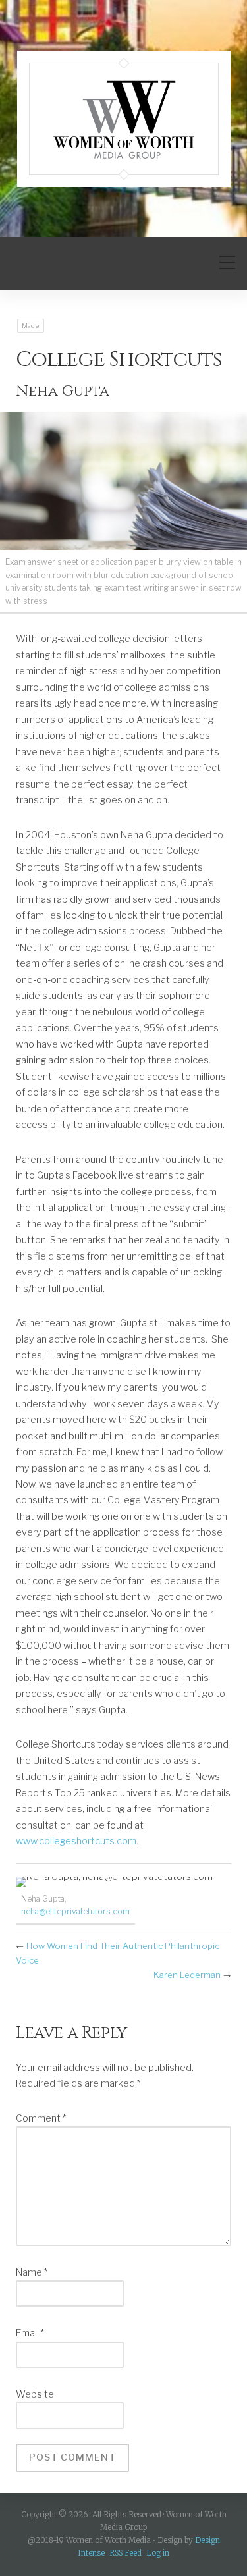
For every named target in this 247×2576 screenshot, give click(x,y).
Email (30, 2333)
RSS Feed (125, 2553)
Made (31, 326)
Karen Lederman (187, 1975)
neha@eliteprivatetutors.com (75, 1911)
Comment (41, 2118)
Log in (158, 2553)
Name (32, 2272)
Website (35, 2394)
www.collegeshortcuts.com (76, 1841)
